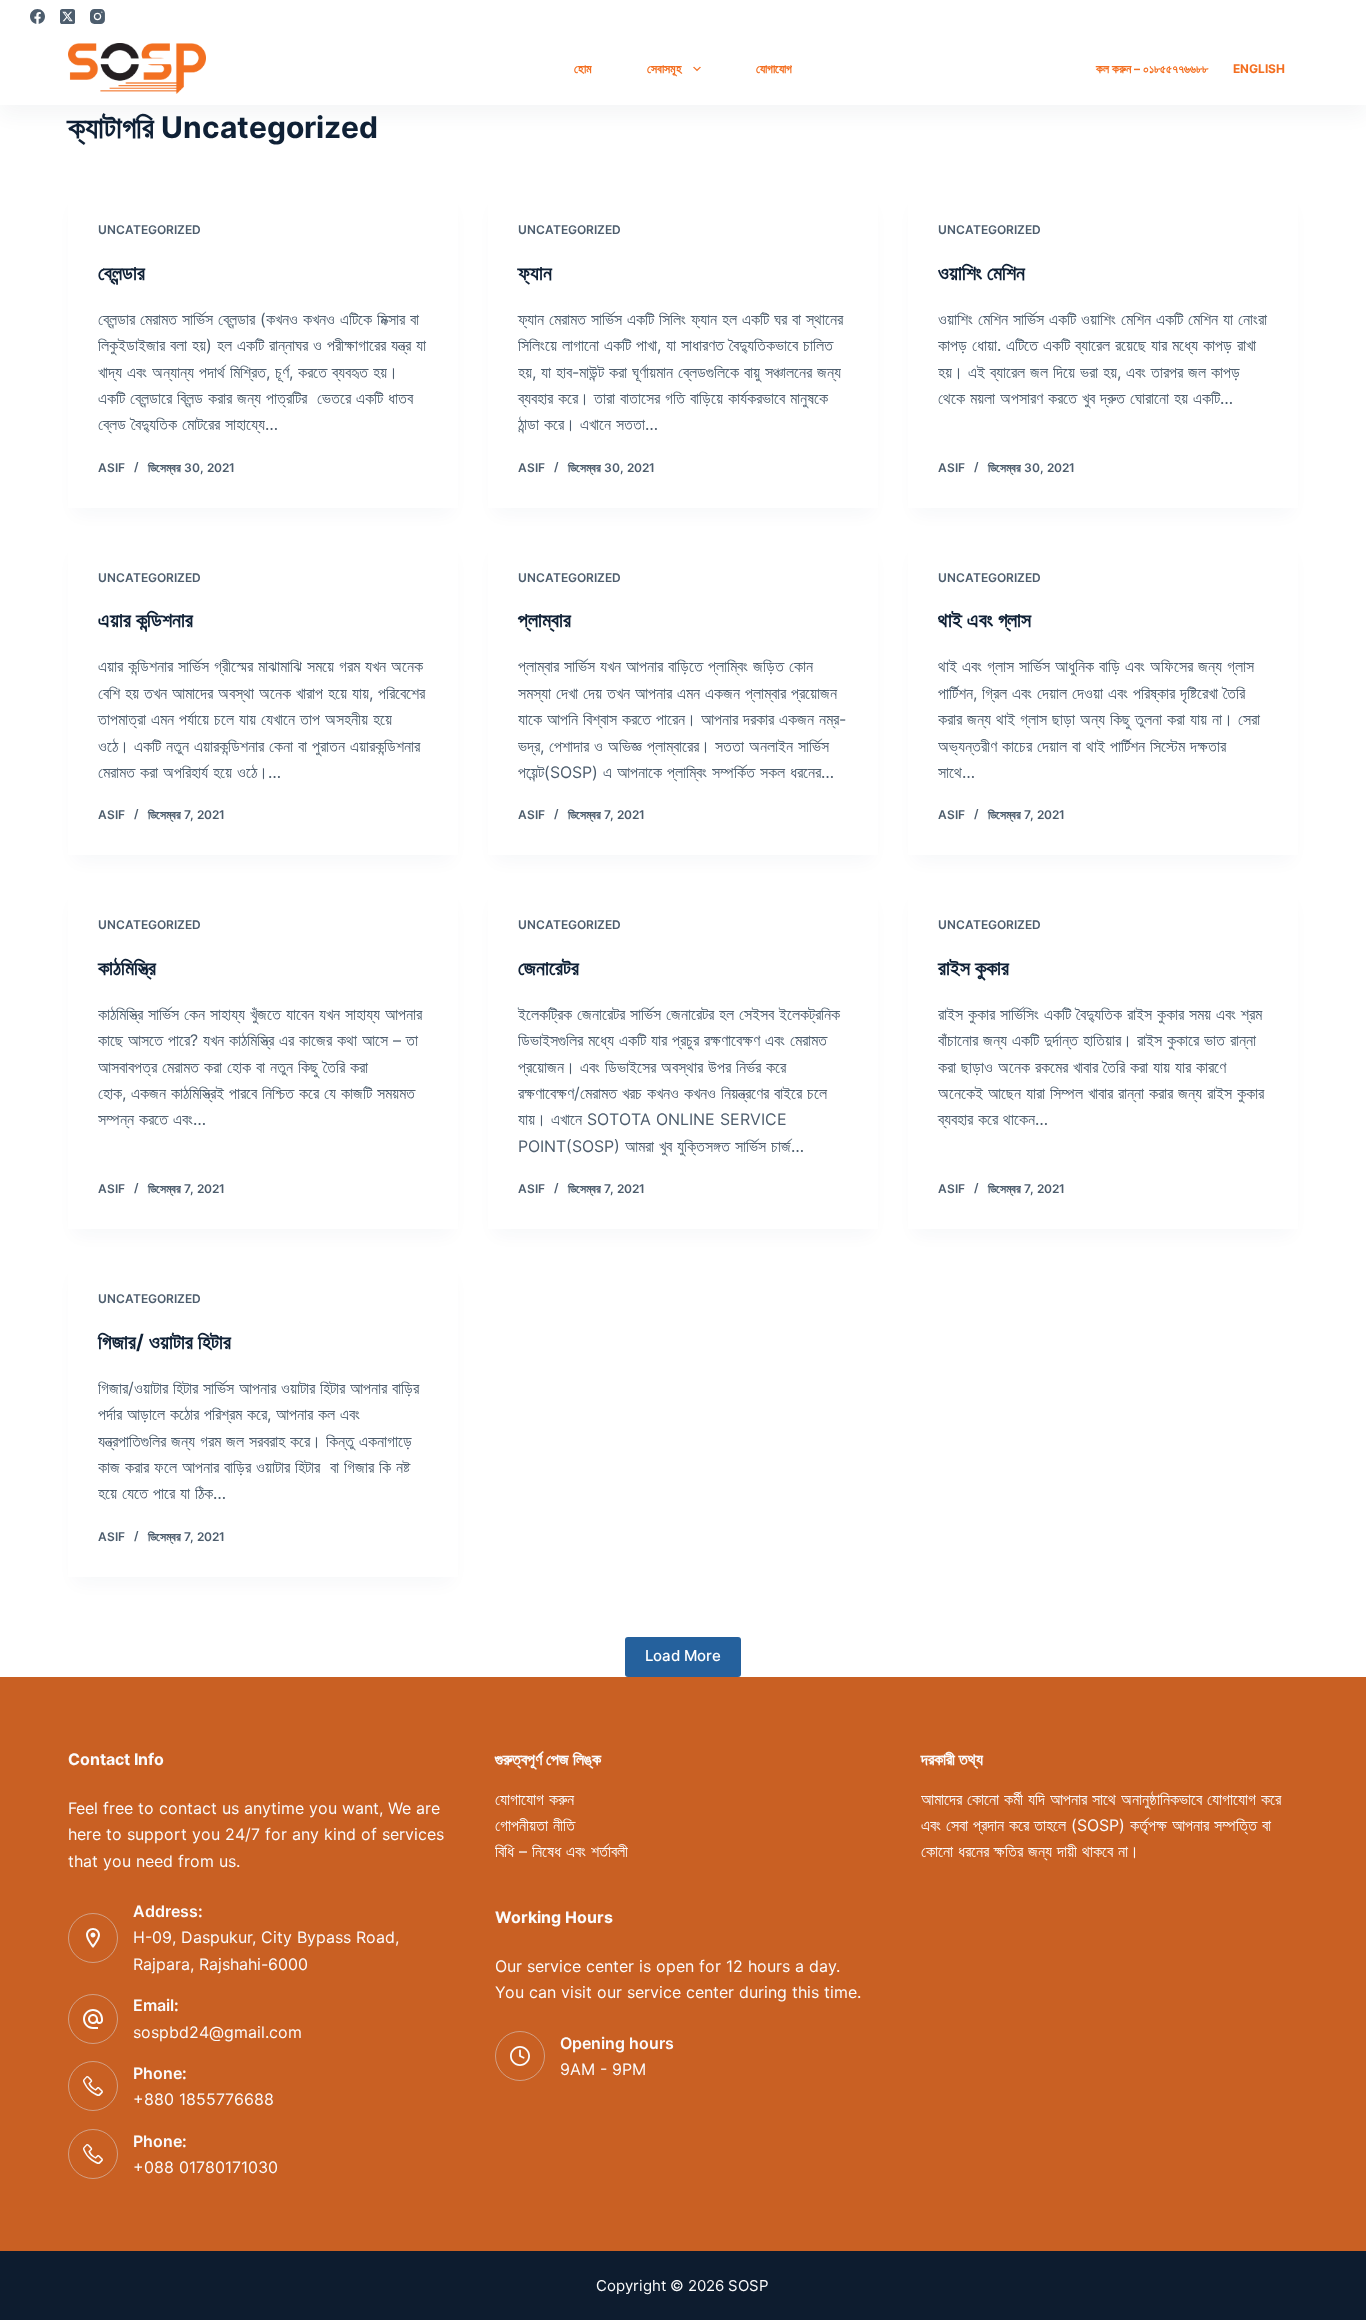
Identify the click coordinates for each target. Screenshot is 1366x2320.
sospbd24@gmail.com (217, 2032)
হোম (583, 68)
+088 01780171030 (205, 2167)
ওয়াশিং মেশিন (981, 273)
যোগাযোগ (774, 68)
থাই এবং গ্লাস (984, 620)
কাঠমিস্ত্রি (127, 968)
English (1259, 68)
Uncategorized (149, 229)
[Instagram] (97, 16)
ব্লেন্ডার (121, 273)
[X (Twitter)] (67, 16)
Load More (683, 1655)
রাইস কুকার (973, 968)
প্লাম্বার (544, 620)
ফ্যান (535, 273)
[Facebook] (37, 16)
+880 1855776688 (203, 2099)
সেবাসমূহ (664, 68)
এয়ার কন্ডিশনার (145, 620)
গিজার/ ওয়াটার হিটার (164, 1342)
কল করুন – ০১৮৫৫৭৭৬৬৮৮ (1152, 68)
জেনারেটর (548, 968)
